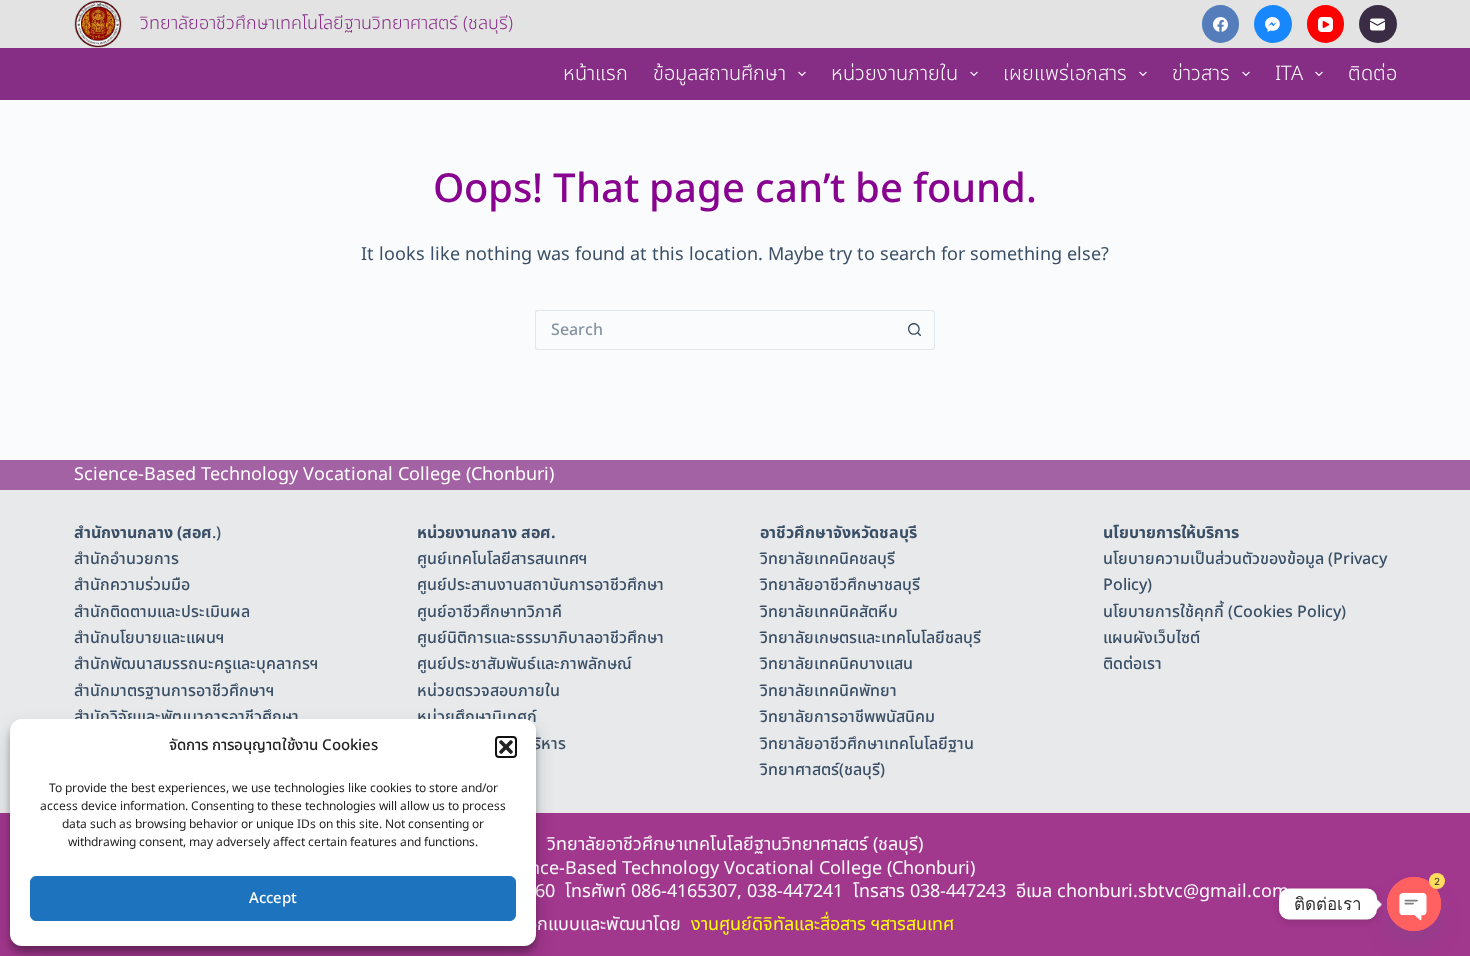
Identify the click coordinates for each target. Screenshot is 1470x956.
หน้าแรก (595, 74)
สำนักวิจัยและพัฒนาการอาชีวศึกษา (186, 717)
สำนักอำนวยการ (126, 559)
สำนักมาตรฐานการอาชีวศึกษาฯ (174, 691)
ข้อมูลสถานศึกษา (719, 74)
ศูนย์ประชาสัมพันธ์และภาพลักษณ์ (524, 664)
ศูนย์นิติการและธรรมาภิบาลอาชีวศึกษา (540, 638)
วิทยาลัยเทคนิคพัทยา (828, 691)
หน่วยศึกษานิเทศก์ (477, 717)
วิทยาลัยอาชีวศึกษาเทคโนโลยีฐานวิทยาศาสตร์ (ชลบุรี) (326, 23)
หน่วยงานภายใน (894, 74)
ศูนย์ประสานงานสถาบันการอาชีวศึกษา (540, 585)
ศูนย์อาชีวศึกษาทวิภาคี (489, 612)
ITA (1289, 74)
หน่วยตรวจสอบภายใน (488, 691)
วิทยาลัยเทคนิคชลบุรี (827, 559)
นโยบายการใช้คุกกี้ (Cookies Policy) (1224, 612)
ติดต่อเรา (1132, 664)
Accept (273, 898)
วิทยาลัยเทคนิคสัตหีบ (829, 612)
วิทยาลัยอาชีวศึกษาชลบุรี (840, 585)
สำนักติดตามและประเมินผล (162, 612)
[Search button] (915, 330)
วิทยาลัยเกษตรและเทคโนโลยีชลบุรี (870, 638)
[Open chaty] (1414, 904)
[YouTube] (1326, 24)
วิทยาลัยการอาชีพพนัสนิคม (847, 717)
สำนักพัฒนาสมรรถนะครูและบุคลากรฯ (196, 664)
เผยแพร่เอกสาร (1065, 74)
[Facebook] (1221, 24)
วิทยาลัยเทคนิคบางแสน (836, 664)
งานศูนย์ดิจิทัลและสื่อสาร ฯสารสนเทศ (822, 924)
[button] (506, 747)
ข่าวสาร (1201, 74)
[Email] (1378, 24)
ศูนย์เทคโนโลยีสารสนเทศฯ (502, 559)
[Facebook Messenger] (1273, 24)
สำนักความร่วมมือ (132, 585)
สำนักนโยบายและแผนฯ (149, 638)
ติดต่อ (1372, 74)
